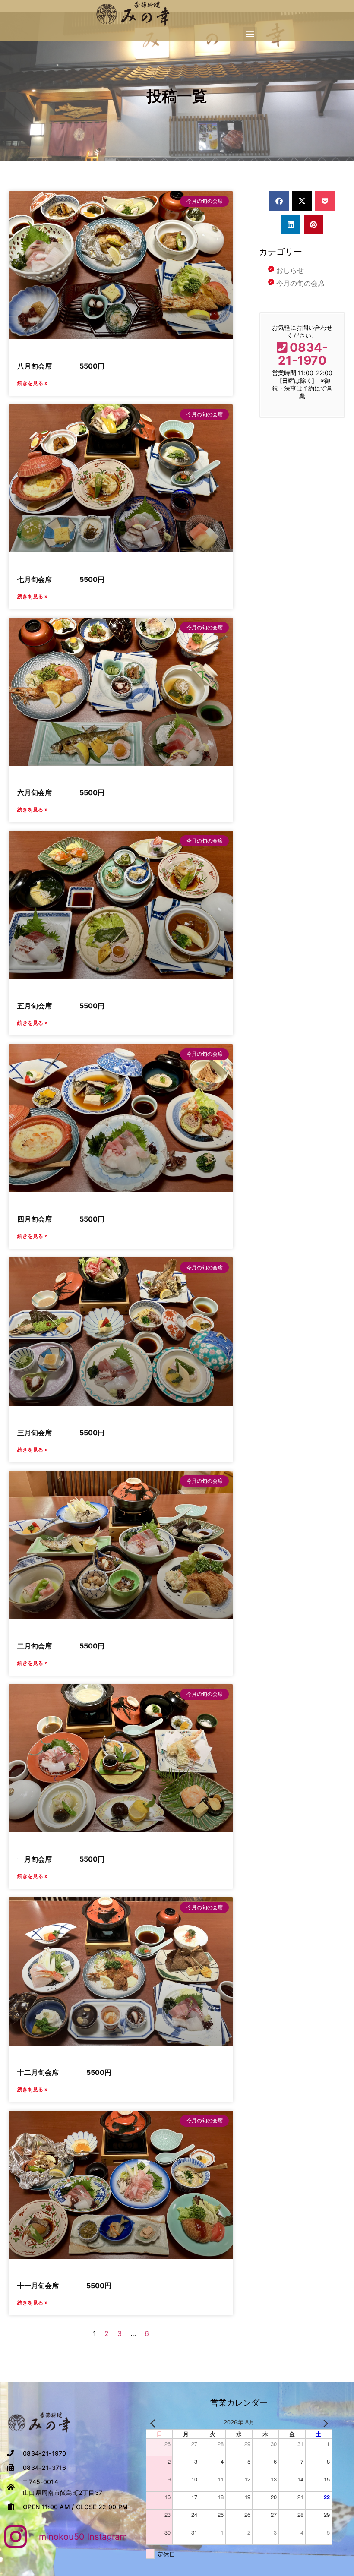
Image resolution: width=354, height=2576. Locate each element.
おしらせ (290, 270)
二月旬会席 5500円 (61, 1646)
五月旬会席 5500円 (61, 1006)
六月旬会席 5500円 (61, 792)
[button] (250, 34)
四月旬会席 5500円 (61, 1219)
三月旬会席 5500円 (61, 1433)
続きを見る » (33, 383)
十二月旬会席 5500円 (64, 2072)
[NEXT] (324, 2422)
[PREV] (154, 2422)
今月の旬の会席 (300, 283)
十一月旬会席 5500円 (64, 2286)
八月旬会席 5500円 (61, 366)
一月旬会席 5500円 (61, 1859)
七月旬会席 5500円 (61, 579)
